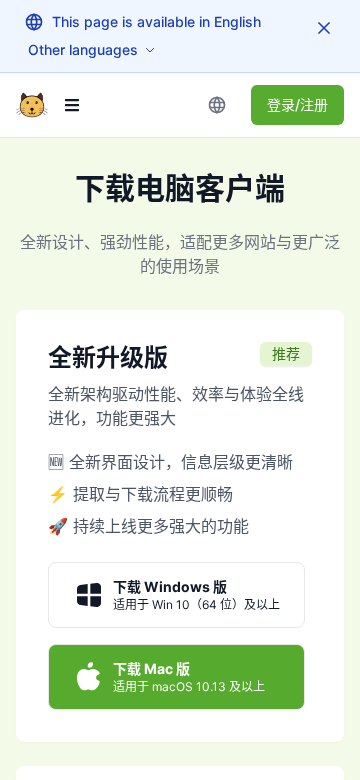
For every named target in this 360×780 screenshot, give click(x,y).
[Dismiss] (324, 28)
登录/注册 (297, 104)
